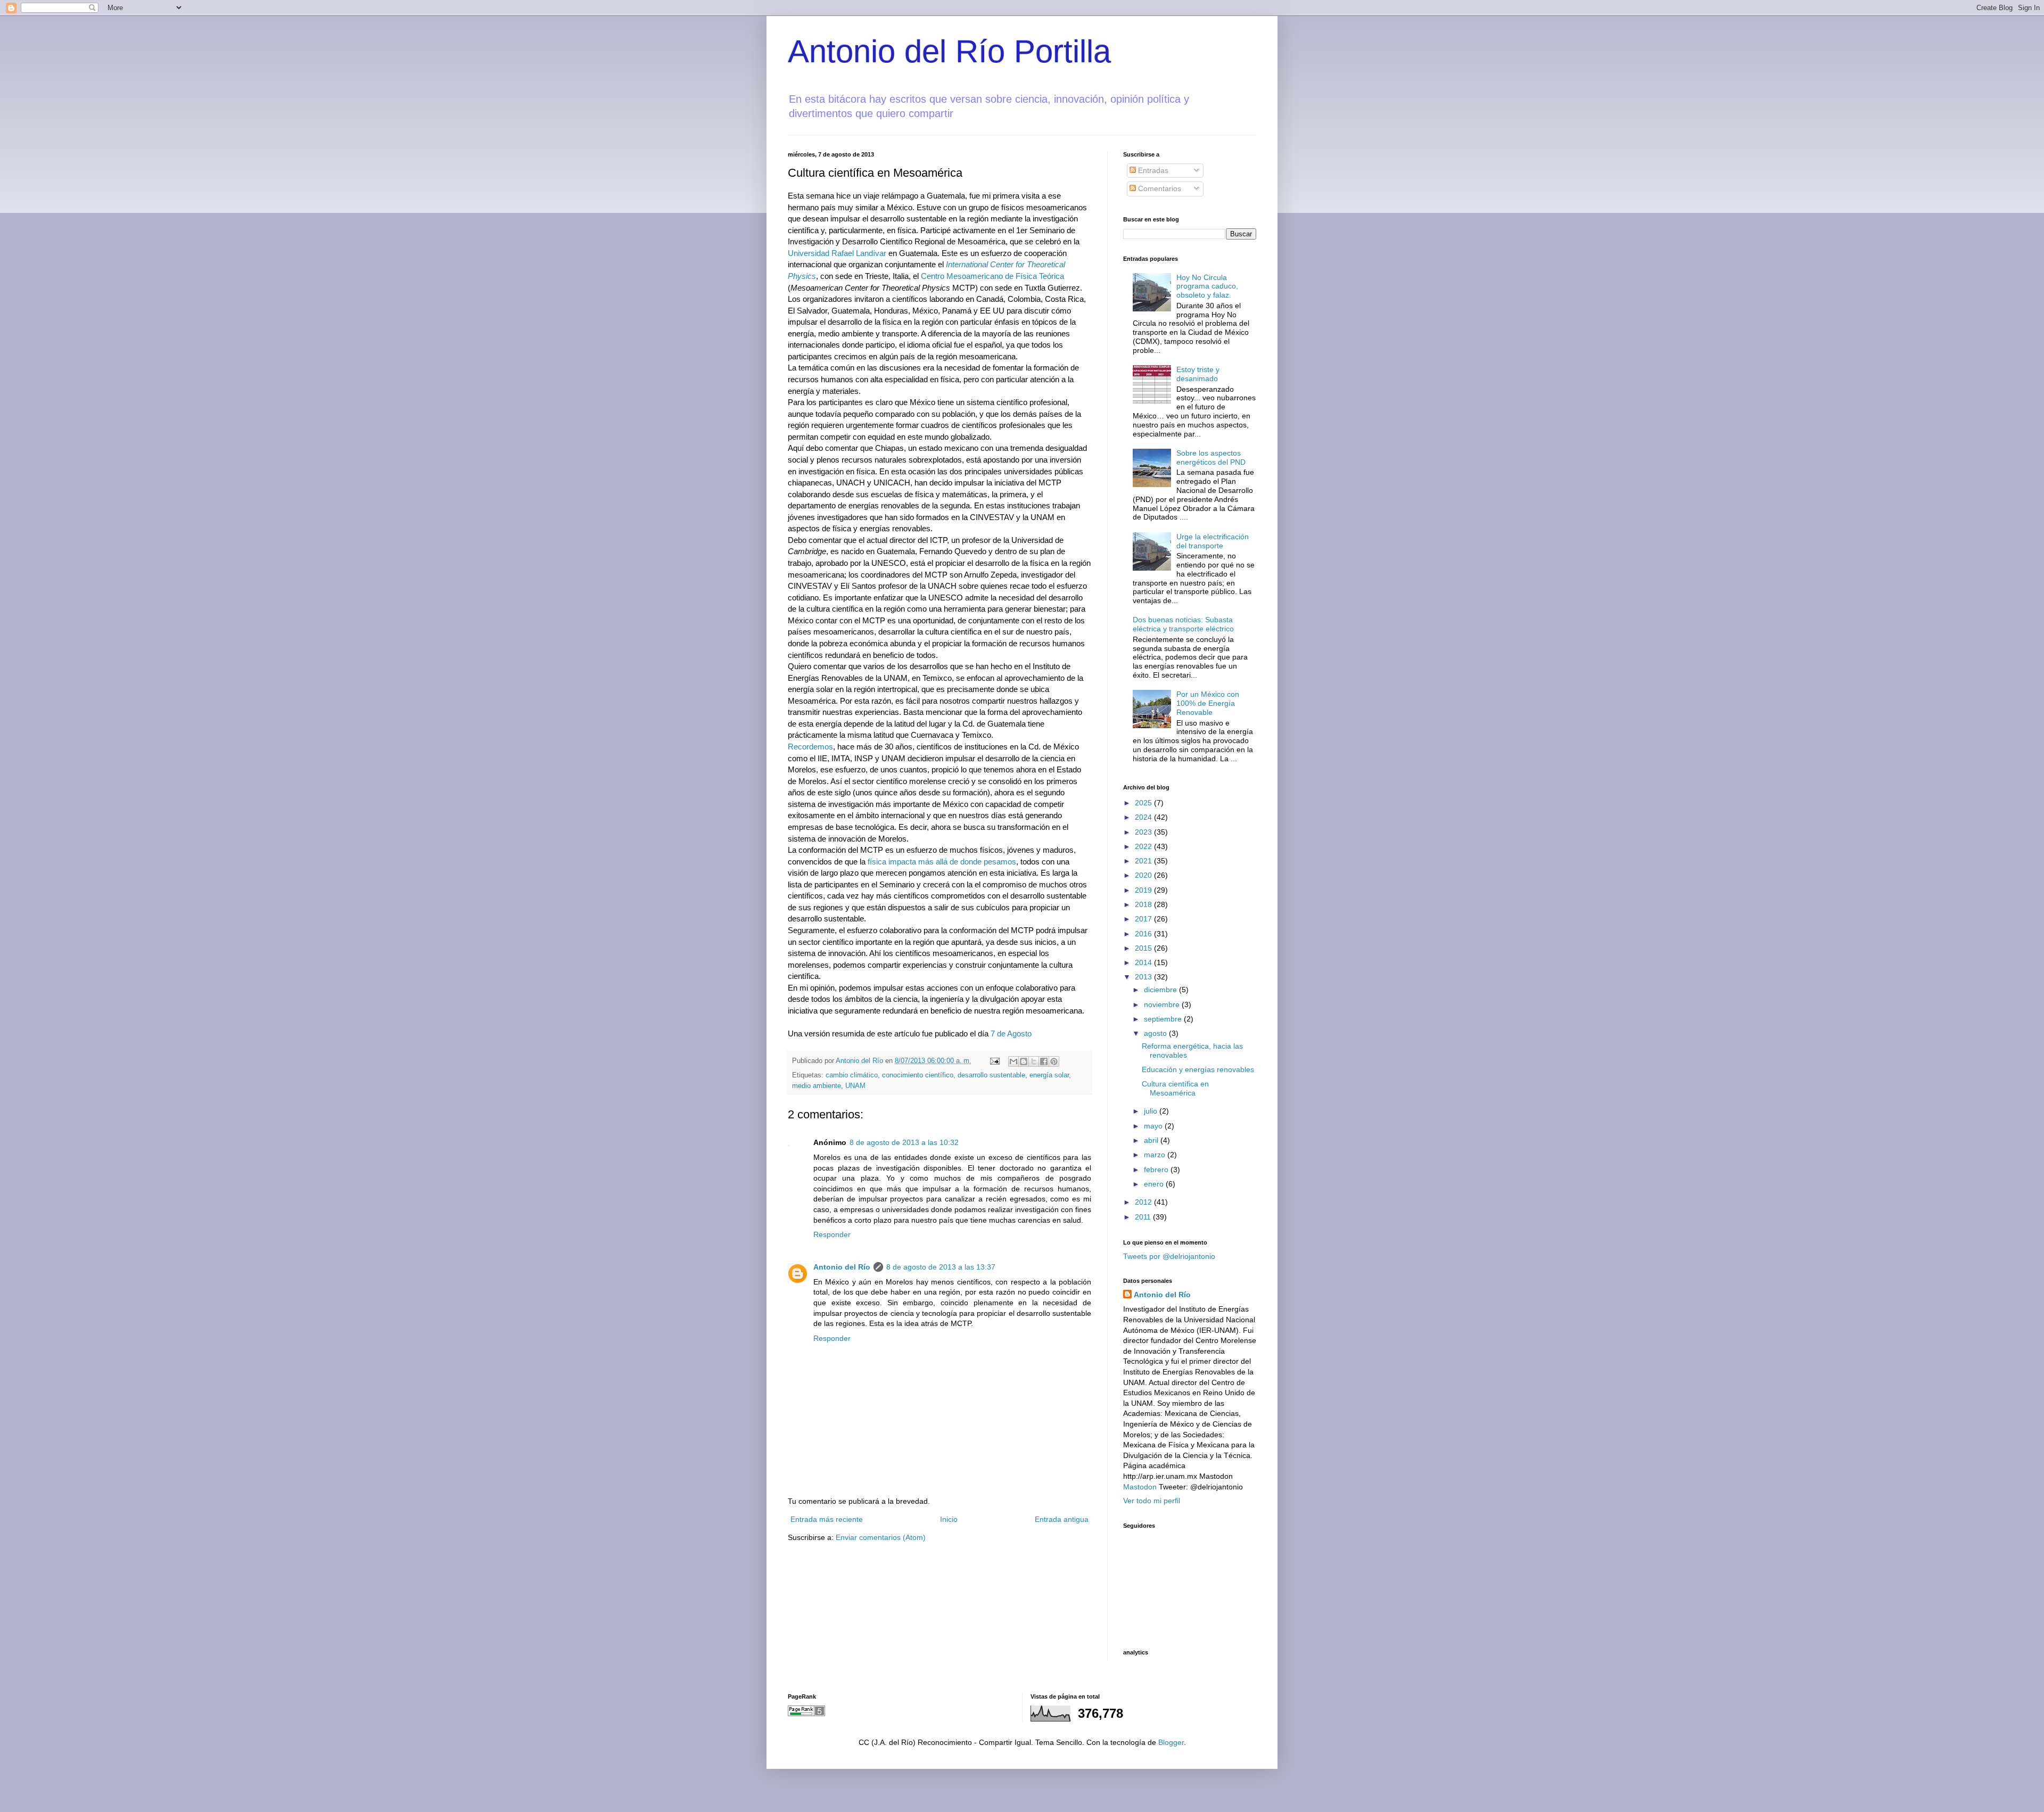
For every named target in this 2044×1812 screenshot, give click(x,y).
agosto (1156, 1033)
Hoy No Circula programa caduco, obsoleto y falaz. (1207, 286)
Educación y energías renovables (1198, 1069)
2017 (1144, 919)
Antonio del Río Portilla (949, 51)
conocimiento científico (918, 1075)
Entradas (1152, 170)
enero (1155, 1184)
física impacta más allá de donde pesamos (942, 862)
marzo (1156, 1155)
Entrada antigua (1062, 1519)
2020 (1144, 875)
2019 (1144, 890)
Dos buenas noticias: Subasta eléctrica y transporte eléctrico (1183, 624)
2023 (1144, 832)
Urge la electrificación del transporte (1213, 541)
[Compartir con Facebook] (1044, 1061)
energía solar (1049, 1075)
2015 (1144, 948)
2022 (1144, 846)
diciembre (1161, 990)
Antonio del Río (842, 1267)
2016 (1144, 934)
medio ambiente (817, 1086)
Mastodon (1140, 1487)
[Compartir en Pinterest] (1054, 1061)
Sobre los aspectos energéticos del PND (1211, 458)
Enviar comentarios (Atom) (881, 1537)
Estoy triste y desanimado (1198, 374)
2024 (1144, 817)
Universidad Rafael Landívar (837, 253)
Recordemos (810, 747)
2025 (1144, 803)
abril (1152, 1140)
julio (1152, 1111)
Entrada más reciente (827, 1519)
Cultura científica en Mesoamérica (1175, 1088)
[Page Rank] (806, 1714)
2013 (1144, 977)
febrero (1157, 1169)
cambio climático (852, 1075)
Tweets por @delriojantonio (1169, 1256)
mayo (1154, 1126)
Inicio (949, 1519)
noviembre (1163, 1004)
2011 (1144, 1217)
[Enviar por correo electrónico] (1013, 1061)
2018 (1144, 904)
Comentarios (1159, 188)
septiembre (1164, 1019)
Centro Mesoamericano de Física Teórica (992, 276)
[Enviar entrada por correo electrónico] (994, 1061)
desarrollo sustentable (991, 1075)
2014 (1144, 962)
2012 (1144, 1202)
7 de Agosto (1011, 1033)
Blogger (1171, 1742)
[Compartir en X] (1034, 1061)
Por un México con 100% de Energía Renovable (1208, 703)
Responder (832, 1234)
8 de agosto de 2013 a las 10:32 (904, 1142)
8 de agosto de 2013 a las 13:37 (941, 1267)
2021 (1144, 861)
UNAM (855, 1086)
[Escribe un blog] (1024, 1061)
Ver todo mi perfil (1152, 1501)
